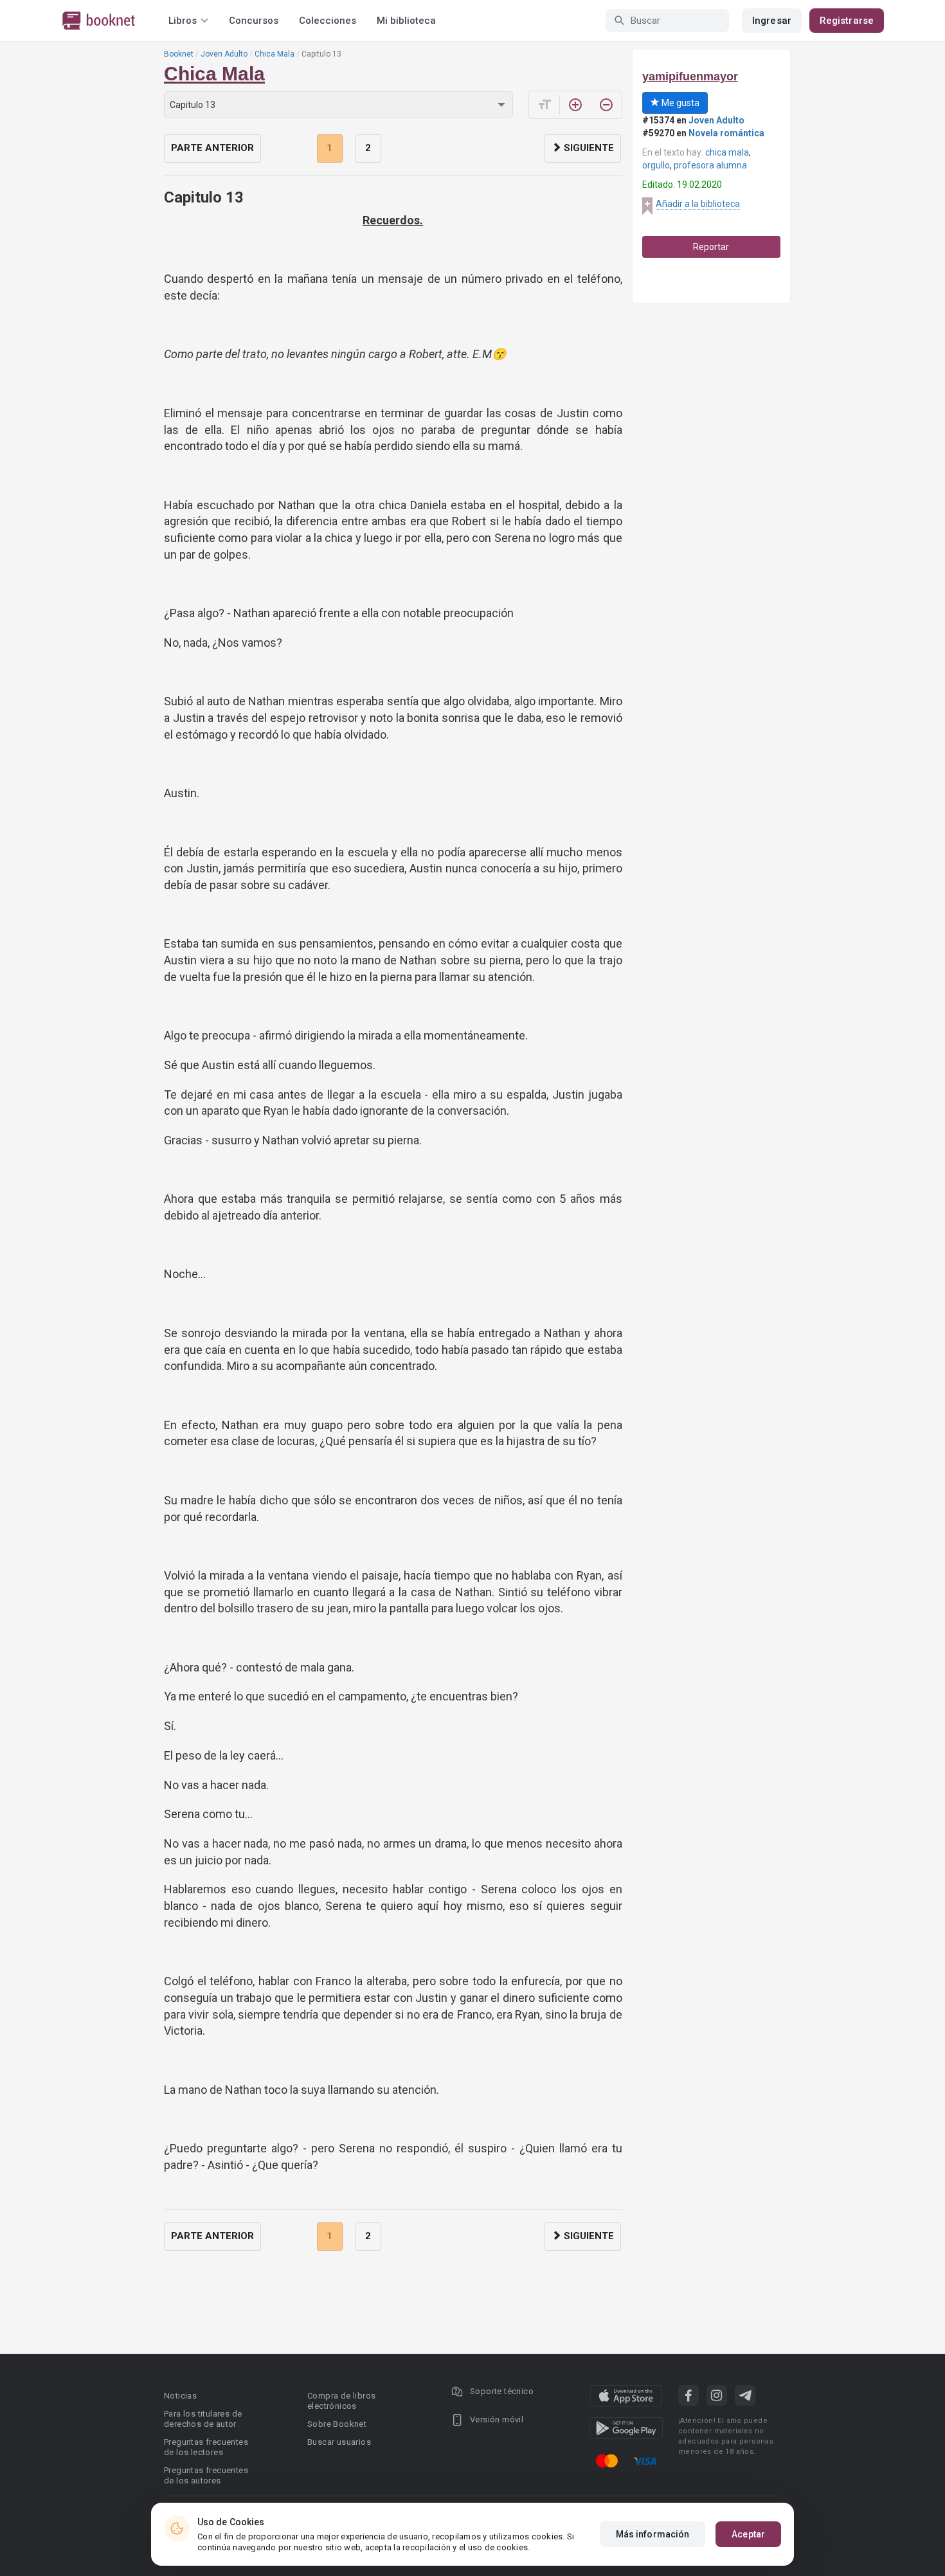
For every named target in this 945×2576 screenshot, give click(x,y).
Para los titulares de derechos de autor (203, 2419)
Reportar (711, 247)
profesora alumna (710, 165)
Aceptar (748, 2534)
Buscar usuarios (339, 2442)
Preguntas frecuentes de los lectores (206, 2447)
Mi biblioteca (406, 21)
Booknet (179, 54)
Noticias (180, 2396)
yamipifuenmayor (690, 77)
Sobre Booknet (337, 2424)
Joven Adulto (224, 54)
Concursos (254, 21)
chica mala (727, 152)
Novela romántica (726, 133)
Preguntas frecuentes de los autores (206, 2475)
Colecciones (328, 21)
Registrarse (847, 21)
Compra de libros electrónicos (341, 2401)
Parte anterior (212, 148)
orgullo (656, 165)
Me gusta (679, 103)
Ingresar (772, 21)
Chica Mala (274, 54)
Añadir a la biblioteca (698, 204)
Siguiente (588, 148)
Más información (653, 2534)
